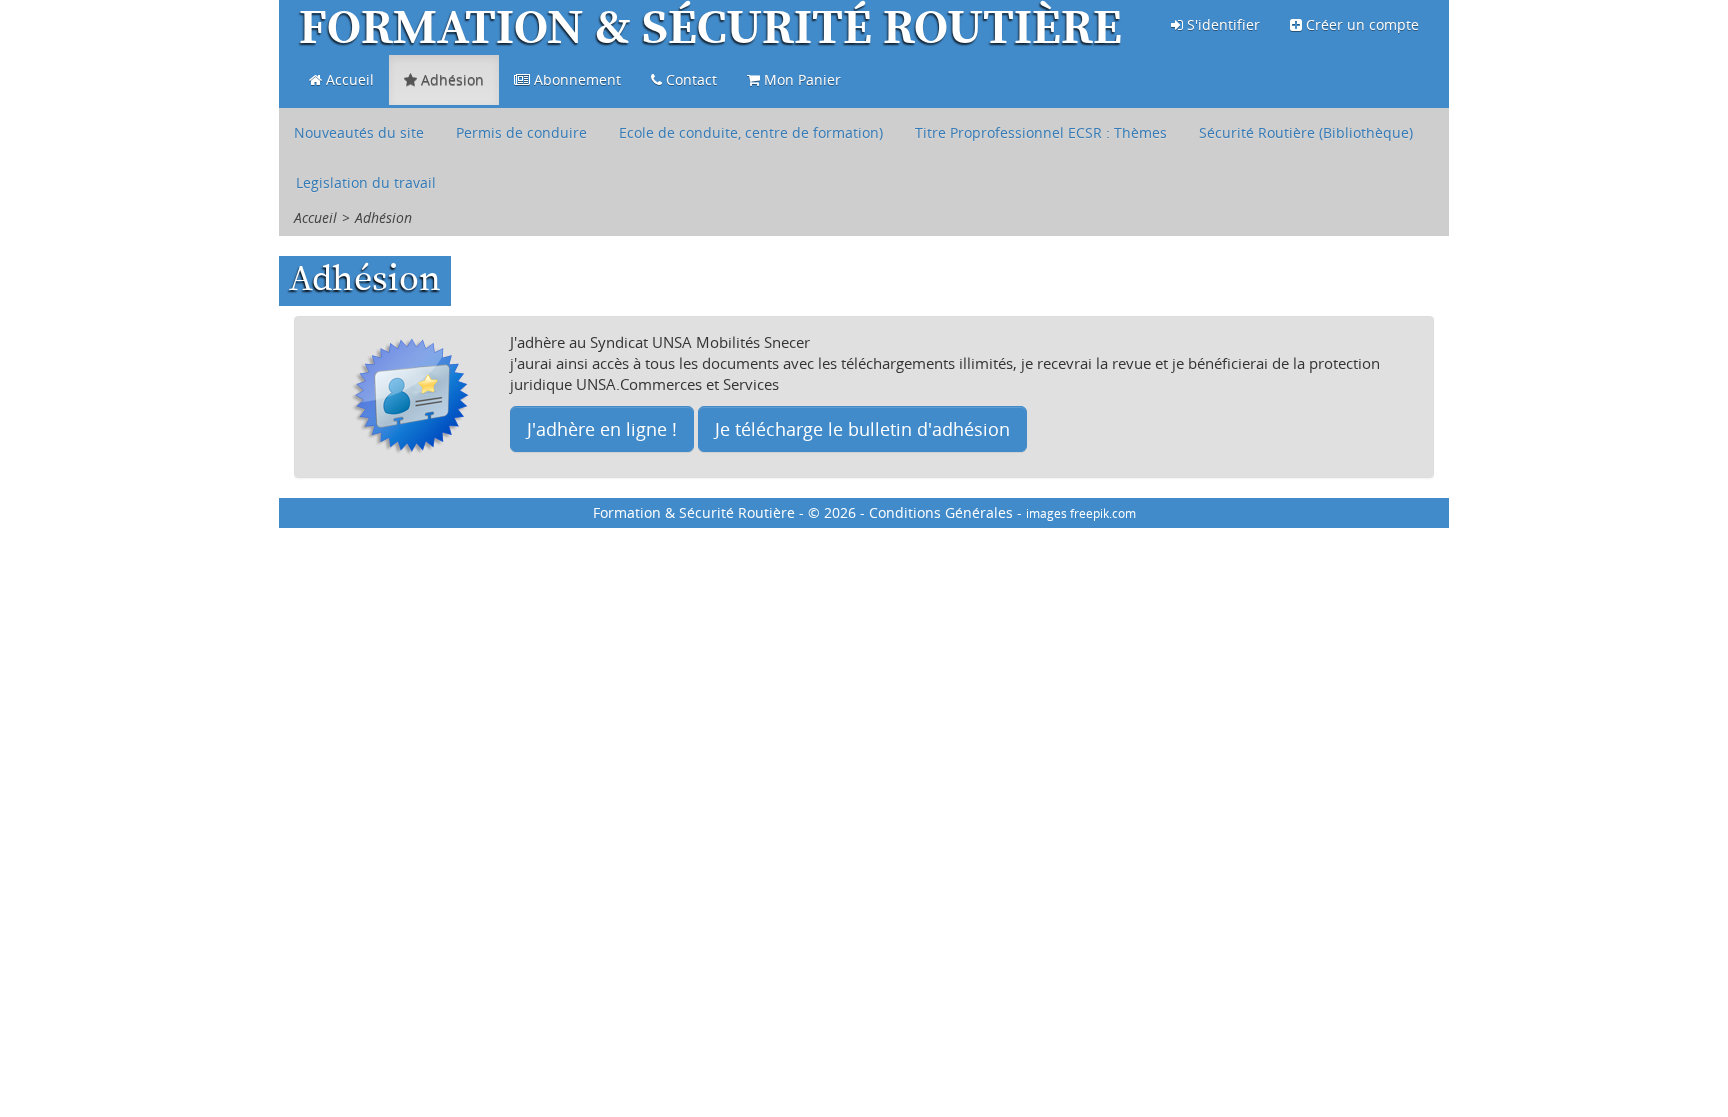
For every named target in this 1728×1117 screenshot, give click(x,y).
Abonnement (575, 79)
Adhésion (450, 79)
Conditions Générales (941, 512)
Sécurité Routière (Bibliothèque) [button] (1306, 132)
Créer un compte (1360, 24)
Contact (689, 79)
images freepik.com (1081, 513)
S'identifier (1221, 24)
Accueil (348, 79)
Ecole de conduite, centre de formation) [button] (751, 132)
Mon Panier (800, 79)
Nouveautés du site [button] (359, 132)
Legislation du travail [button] (366, 182)
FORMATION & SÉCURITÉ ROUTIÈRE (710, 30)
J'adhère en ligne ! (602, 429)
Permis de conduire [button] (521, 132)
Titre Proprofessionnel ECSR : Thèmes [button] (1041, 132)
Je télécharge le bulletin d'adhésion (862, 429)
